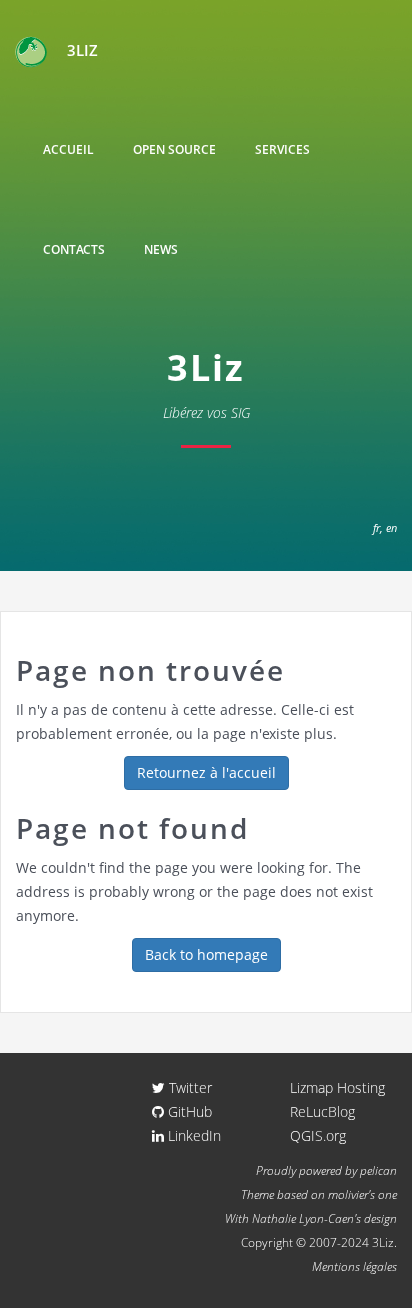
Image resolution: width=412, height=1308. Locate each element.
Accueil (68, 149)
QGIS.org (318, 1135)
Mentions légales (354, 1266)
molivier (348, 1194)
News (161, 249)
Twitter (188, 1087)
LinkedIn (192, 1135)
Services (282, 149)
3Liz (82, 50)
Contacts (74, 249)
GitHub (188, 1111)
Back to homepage (206, 954)
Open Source (174, 149)
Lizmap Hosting (337, 1087)
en (391, 527)
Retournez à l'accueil (206, 772)
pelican (378, 1170)
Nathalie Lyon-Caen (303, 1218)
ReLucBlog (322, 1111)
